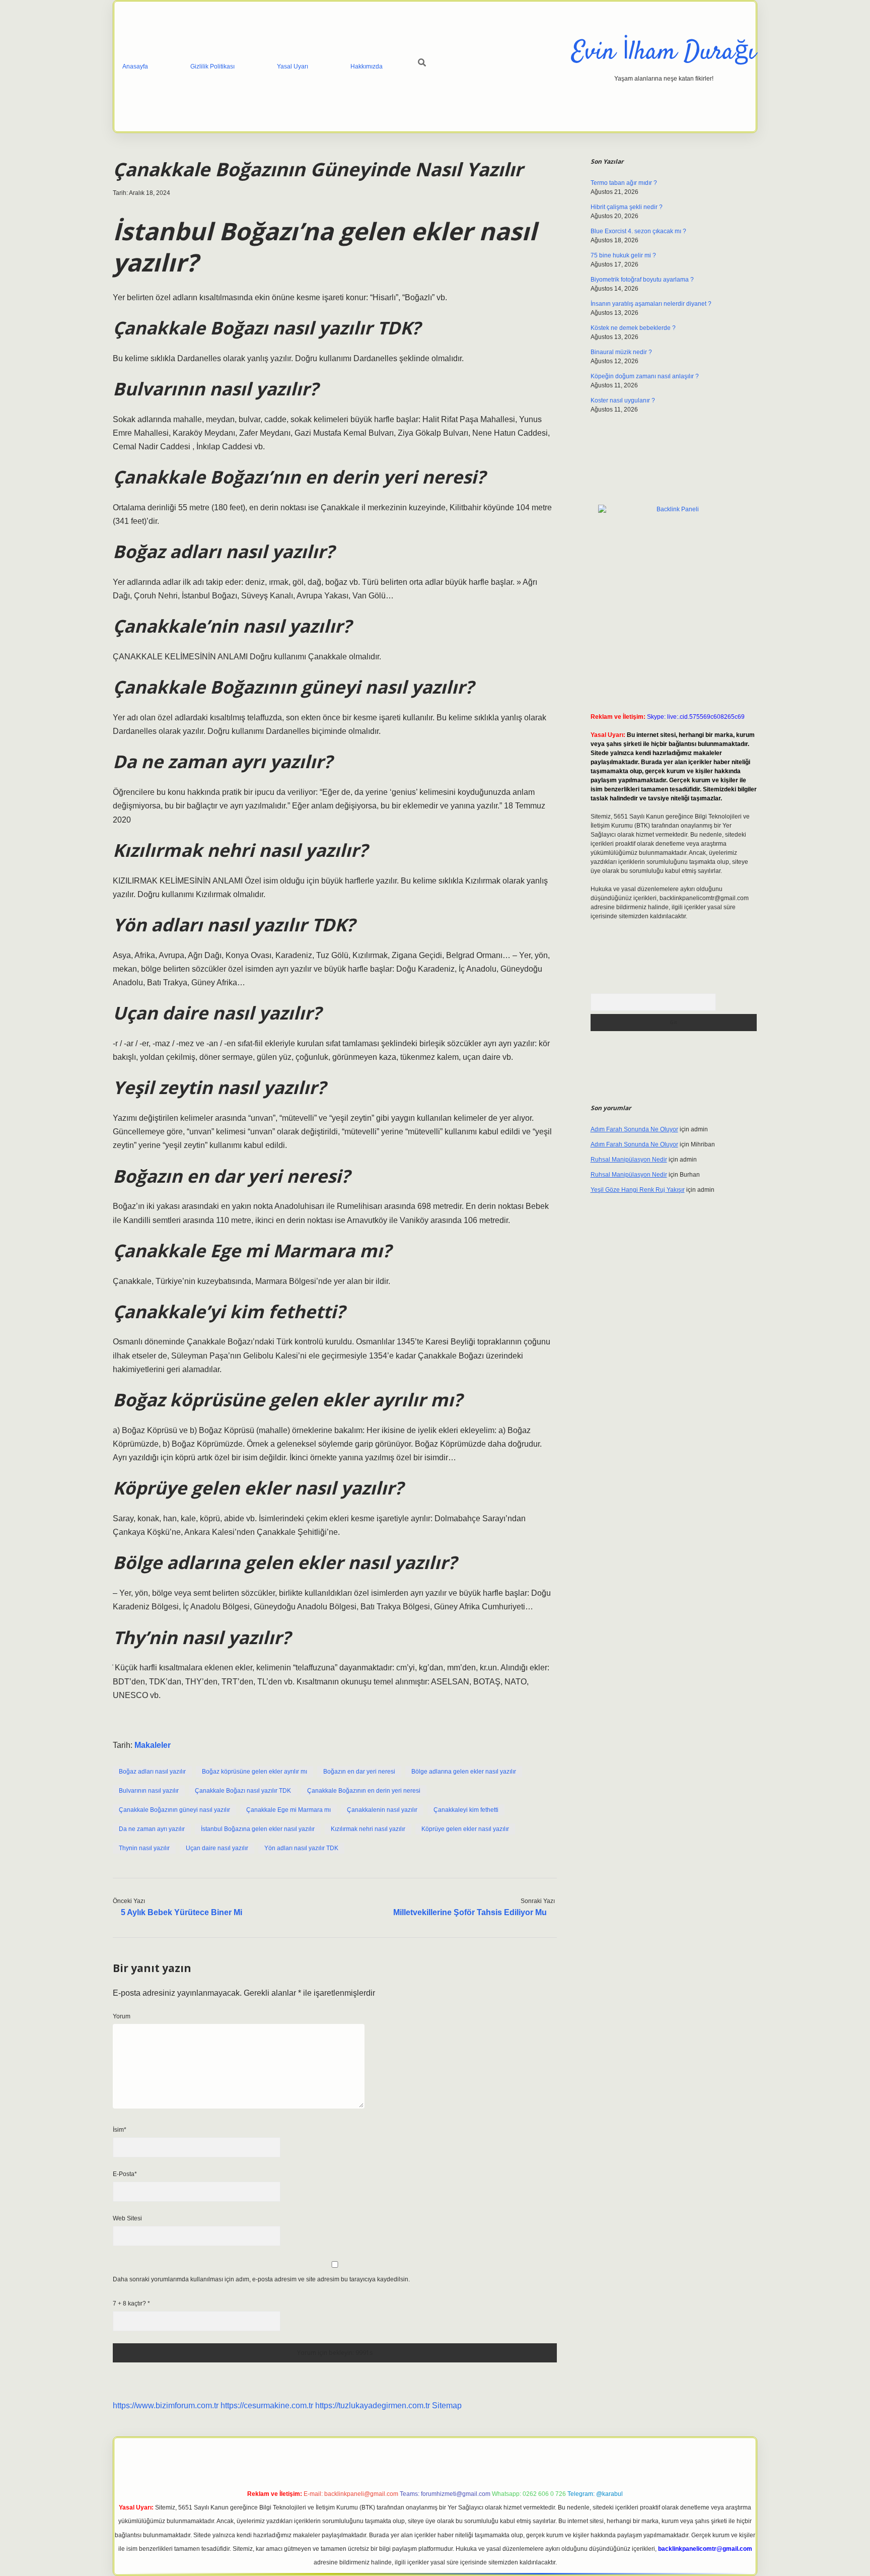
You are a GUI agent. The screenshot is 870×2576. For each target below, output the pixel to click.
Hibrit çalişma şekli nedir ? (627, 207)
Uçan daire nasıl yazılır (217, 1848)
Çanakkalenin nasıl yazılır (382, 1810)
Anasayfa (135, 66)
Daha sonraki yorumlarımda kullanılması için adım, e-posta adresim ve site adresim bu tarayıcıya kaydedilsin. (261, 2279)
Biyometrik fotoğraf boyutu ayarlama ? (642, 280)
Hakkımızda (367, 66)
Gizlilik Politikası (212, 66)
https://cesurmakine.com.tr (267, 2405)
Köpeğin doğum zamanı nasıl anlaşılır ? (645, 376)
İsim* (120, 2130)
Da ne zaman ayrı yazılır (152, 1829)
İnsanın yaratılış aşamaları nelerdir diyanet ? (651, 304)
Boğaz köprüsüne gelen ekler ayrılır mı (255, 1772)
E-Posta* (125, 2174)
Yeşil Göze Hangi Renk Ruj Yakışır (638, 1190)
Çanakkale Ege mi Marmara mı (288, 1810)
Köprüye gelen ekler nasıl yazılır (465, 1829)
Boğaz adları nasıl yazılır (152, 1772)
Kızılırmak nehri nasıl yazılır (368, 1829)
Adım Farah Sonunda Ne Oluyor (634, 1129)
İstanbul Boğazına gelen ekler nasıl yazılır (258, 1829)
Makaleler (153, 1745)
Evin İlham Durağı (664, 53)
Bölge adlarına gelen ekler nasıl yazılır (464, 1772)
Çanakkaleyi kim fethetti (466, 1810)
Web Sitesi (127, 2218)
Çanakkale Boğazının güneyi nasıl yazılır (174, 1810)
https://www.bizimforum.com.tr (166, 2405)
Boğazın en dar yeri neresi (359, 1772)
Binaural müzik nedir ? (621, 352)
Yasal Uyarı (293, 66)
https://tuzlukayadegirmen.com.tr (373, 2405)
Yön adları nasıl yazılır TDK (301, 1848)
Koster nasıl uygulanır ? (623, 400)
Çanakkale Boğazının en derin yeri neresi (364, 1791)
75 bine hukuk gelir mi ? (623, 255)
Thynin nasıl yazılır (144, 1848)
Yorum (122, 2016)
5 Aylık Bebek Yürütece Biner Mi (182, 1912)
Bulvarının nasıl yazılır (149, 1791)
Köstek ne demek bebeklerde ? (633, 328)
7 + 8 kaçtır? (131, 2303)
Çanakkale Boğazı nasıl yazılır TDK (243, 1791)
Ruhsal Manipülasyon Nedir (629, 1160)
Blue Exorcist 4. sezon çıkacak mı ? (638, 231)
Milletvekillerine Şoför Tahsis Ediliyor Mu (470, 1912)
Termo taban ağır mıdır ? (624, 183)
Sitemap (447, 2405)
